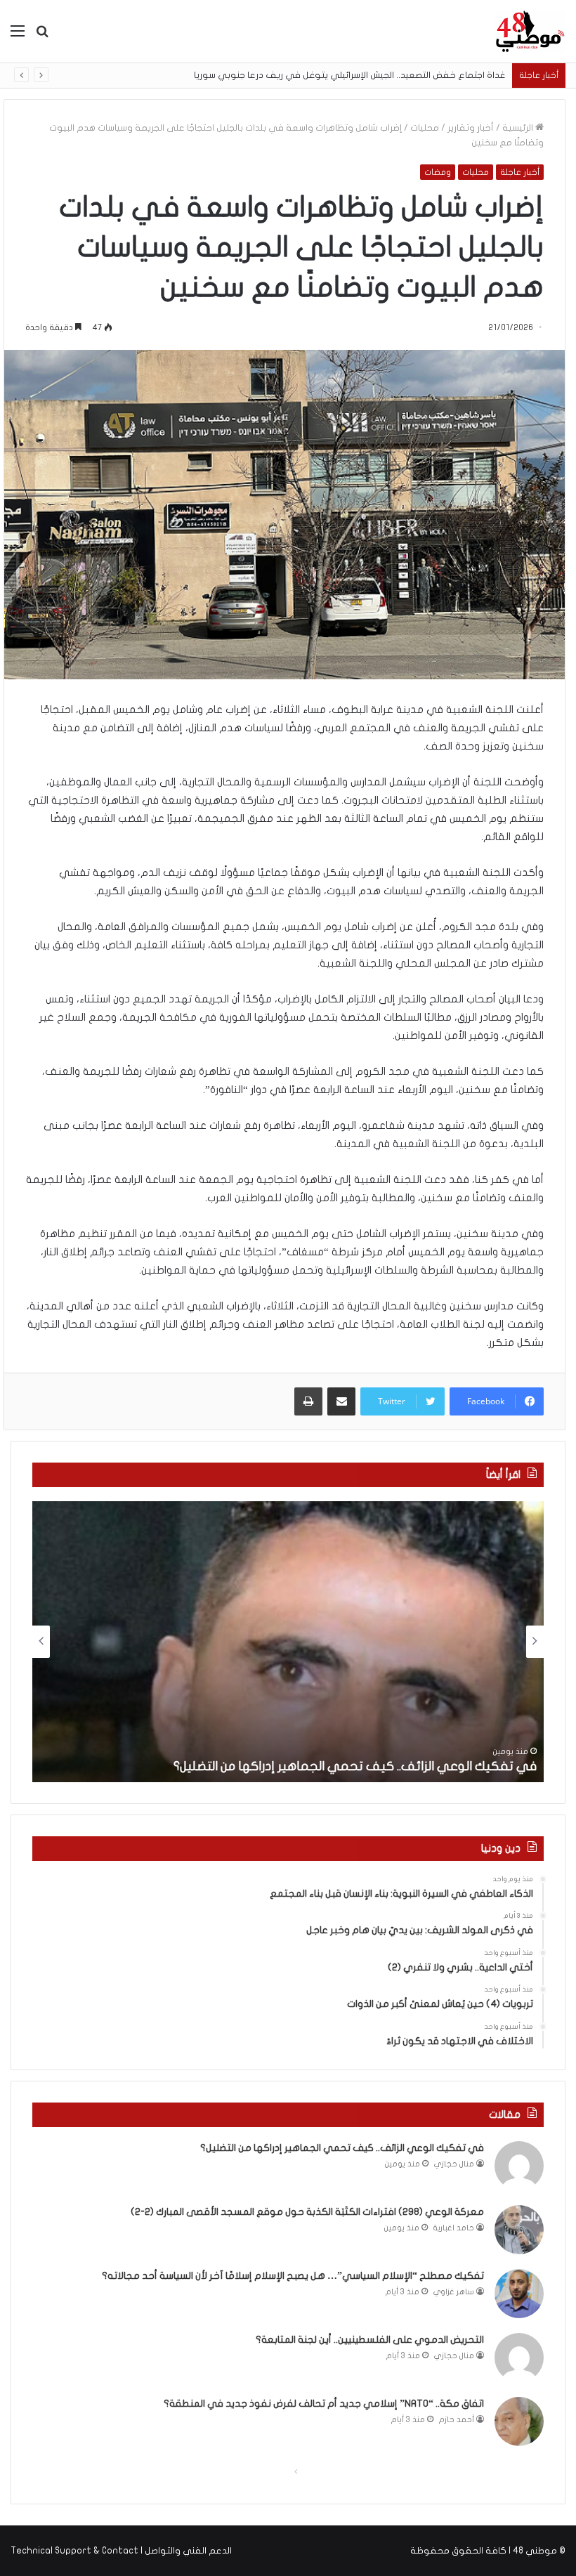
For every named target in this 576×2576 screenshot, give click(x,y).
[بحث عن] (42, 36)
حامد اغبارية (454, 2228)
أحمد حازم (457, 2420)
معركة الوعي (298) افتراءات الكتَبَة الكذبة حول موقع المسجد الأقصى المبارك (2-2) (307, 2212)
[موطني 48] (530, 31)
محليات (425, 128)
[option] (288, 1642)
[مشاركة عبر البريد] (341, 1401)
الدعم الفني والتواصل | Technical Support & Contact (121, 2551)
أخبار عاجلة (520, 172)
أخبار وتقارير (471, 128)
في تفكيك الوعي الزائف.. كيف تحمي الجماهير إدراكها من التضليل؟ (355, 1766)
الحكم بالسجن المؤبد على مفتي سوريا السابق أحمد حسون (400, 75)
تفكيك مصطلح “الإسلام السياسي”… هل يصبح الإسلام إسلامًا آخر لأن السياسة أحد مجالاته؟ (293, 2276)
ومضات (438, 172)
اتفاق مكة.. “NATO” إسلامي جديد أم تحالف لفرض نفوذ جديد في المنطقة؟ (324, 2404)
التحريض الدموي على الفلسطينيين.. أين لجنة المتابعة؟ (370, 2340)
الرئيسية (519, 128)
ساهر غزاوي (454, 2292)
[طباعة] (308, 1401)
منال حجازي (454, 2164)
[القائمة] (18, 36)
